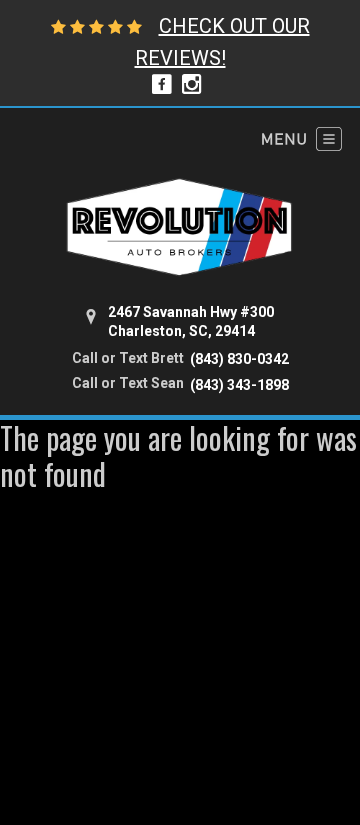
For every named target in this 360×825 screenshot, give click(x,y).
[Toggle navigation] (302, 139)
